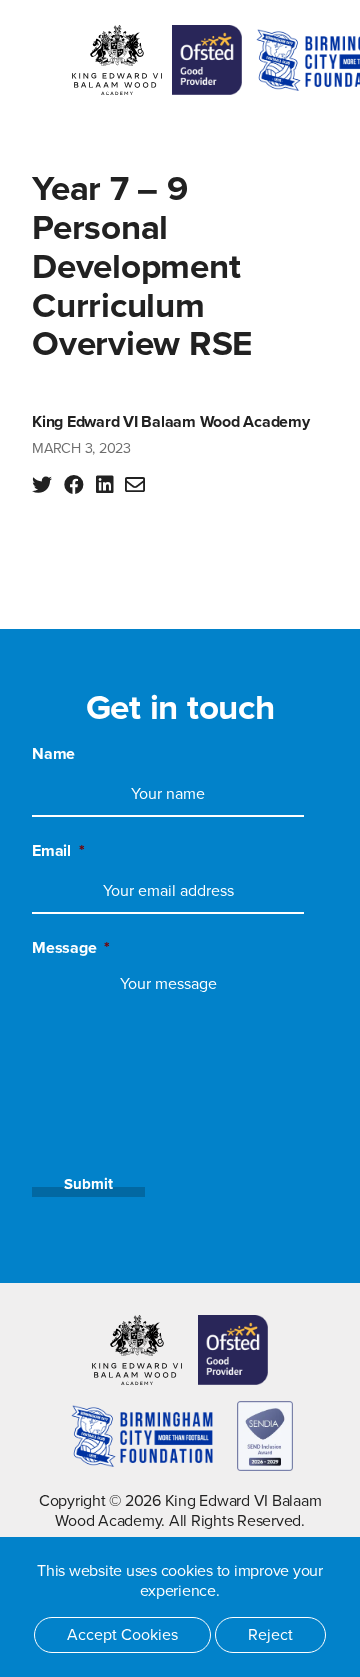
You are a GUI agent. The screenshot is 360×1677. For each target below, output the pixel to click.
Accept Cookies (122, 1635)
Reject (270, 1635)
